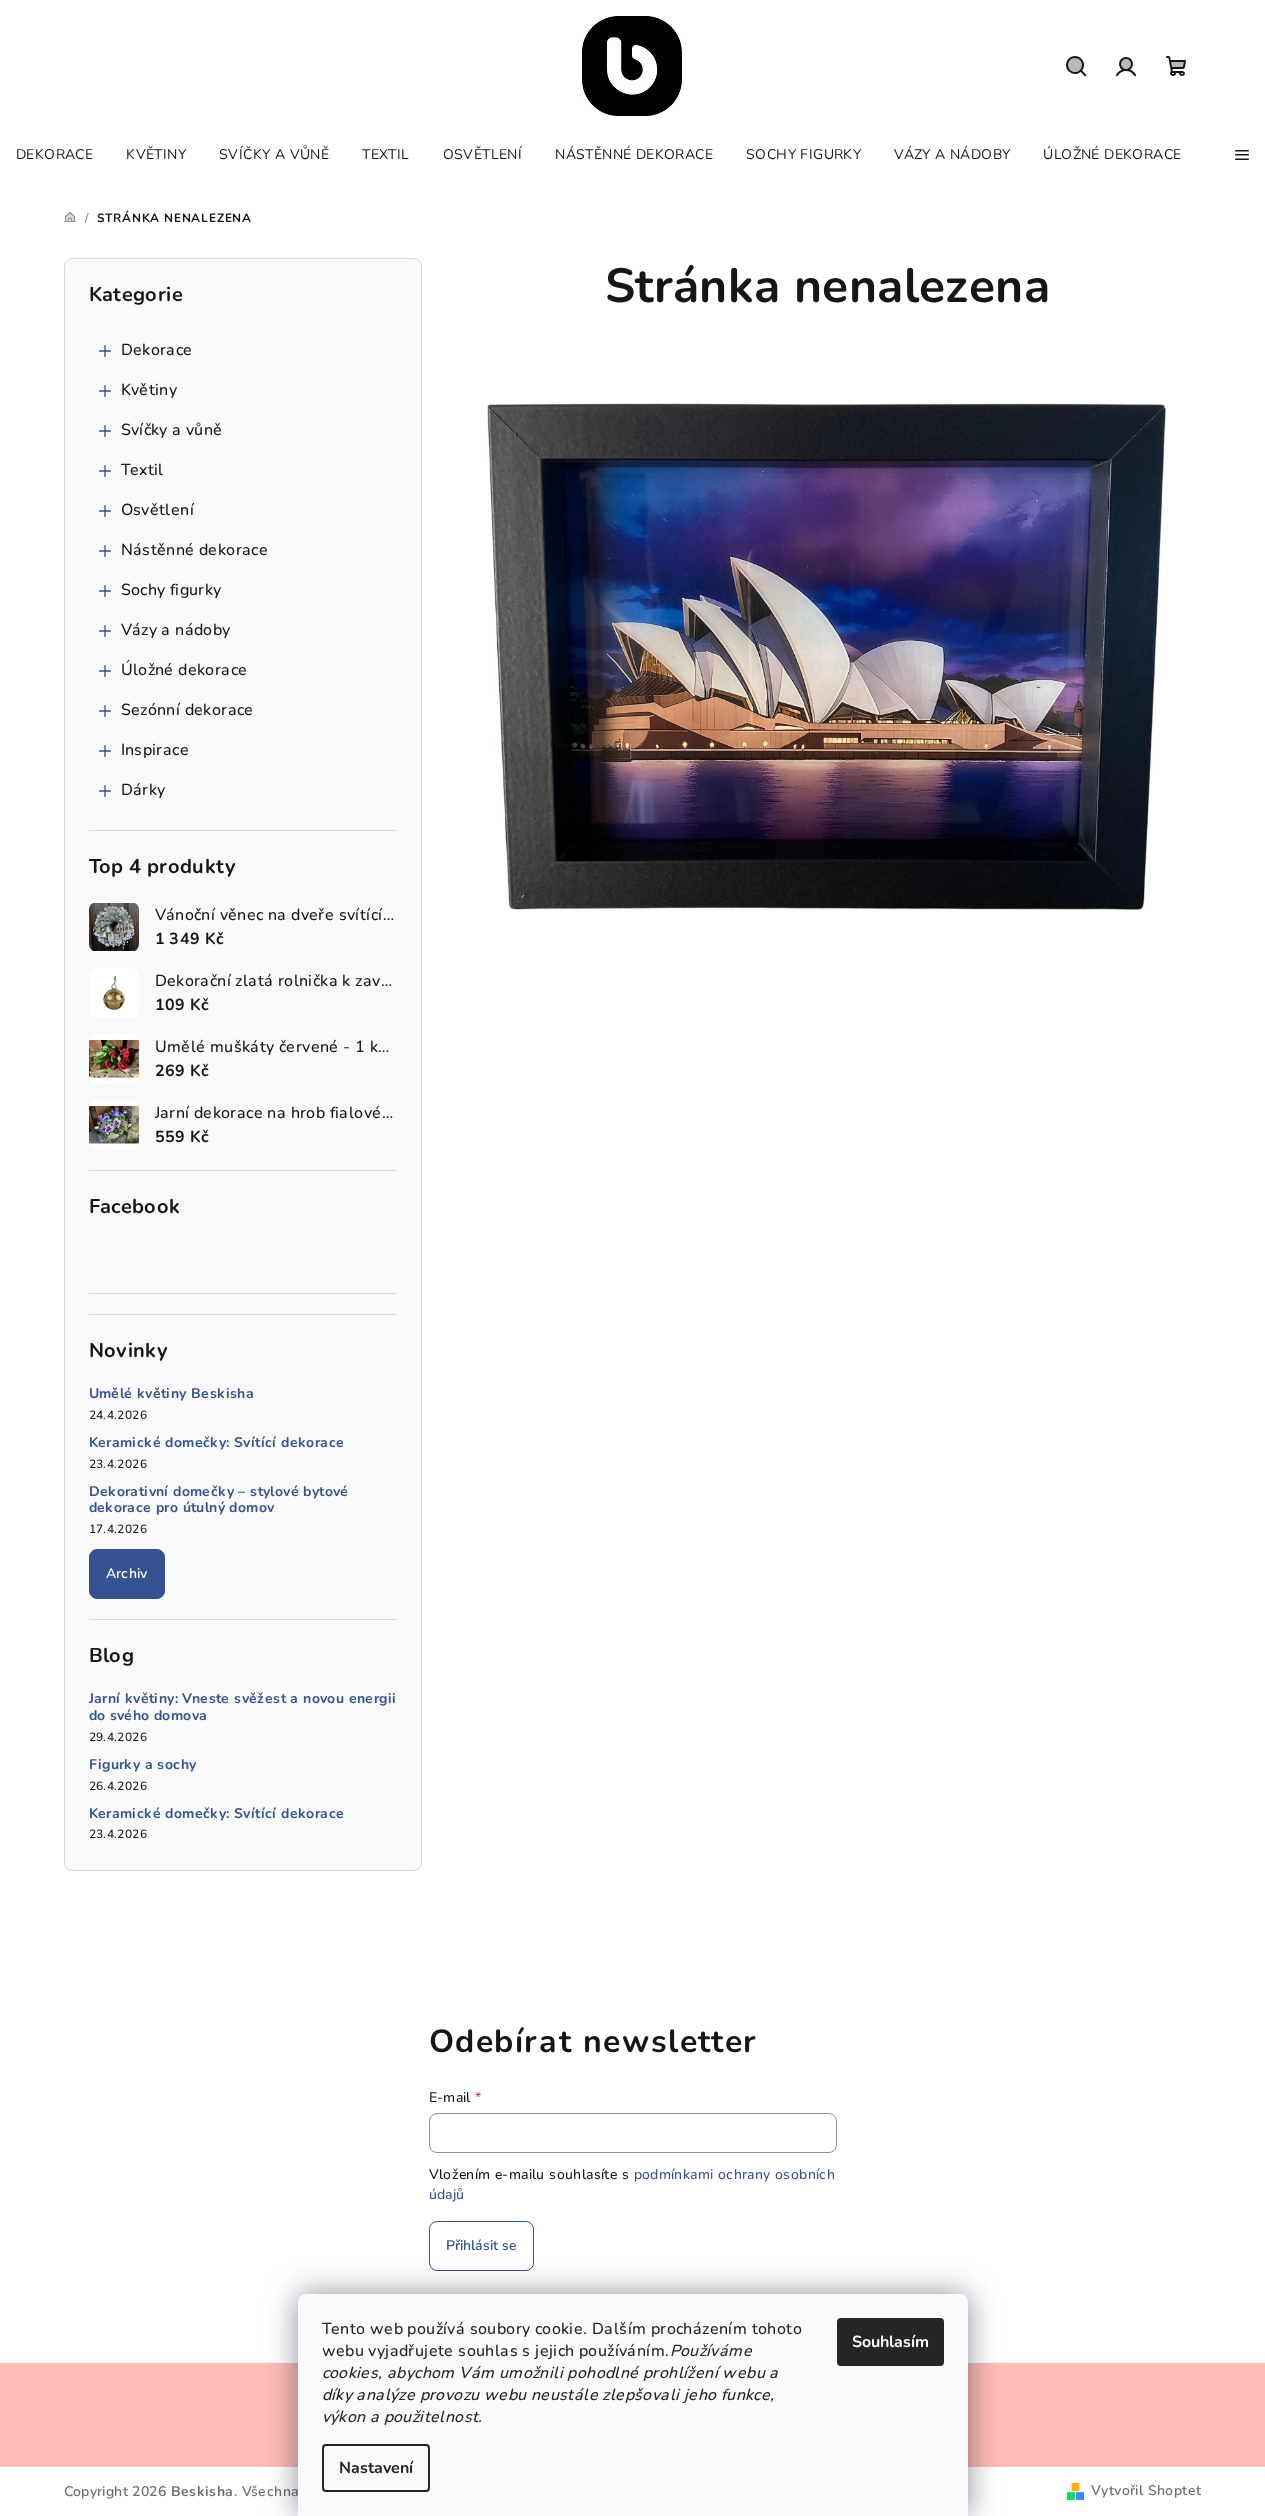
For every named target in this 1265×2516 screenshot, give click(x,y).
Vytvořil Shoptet (1146, 2490)
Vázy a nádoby (176, 630)
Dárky (143, 790)
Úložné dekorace (184, 670)
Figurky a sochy (143, 1765)
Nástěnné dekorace (195, 550)
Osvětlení (158, 510)
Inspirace (155, 750)
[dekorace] (828, 653)
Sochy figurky (171, 590)
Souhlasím (890, 2342)
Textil (142, 470)
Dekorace (157, 350)
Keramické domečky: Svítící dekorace (217, 1443)
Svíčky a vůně (172, 430)
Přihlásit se (481, 2245)
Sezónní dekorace (187, 710)
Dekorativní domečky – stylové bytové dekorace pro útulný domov (219, 1501)
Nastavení (376, 2468)
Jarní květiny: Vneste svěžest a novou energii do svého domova (243, 1708)
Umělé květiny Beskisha (172, 1394)
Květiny (149, 390)
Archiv (127, 1573)
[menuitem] (54, 155)
